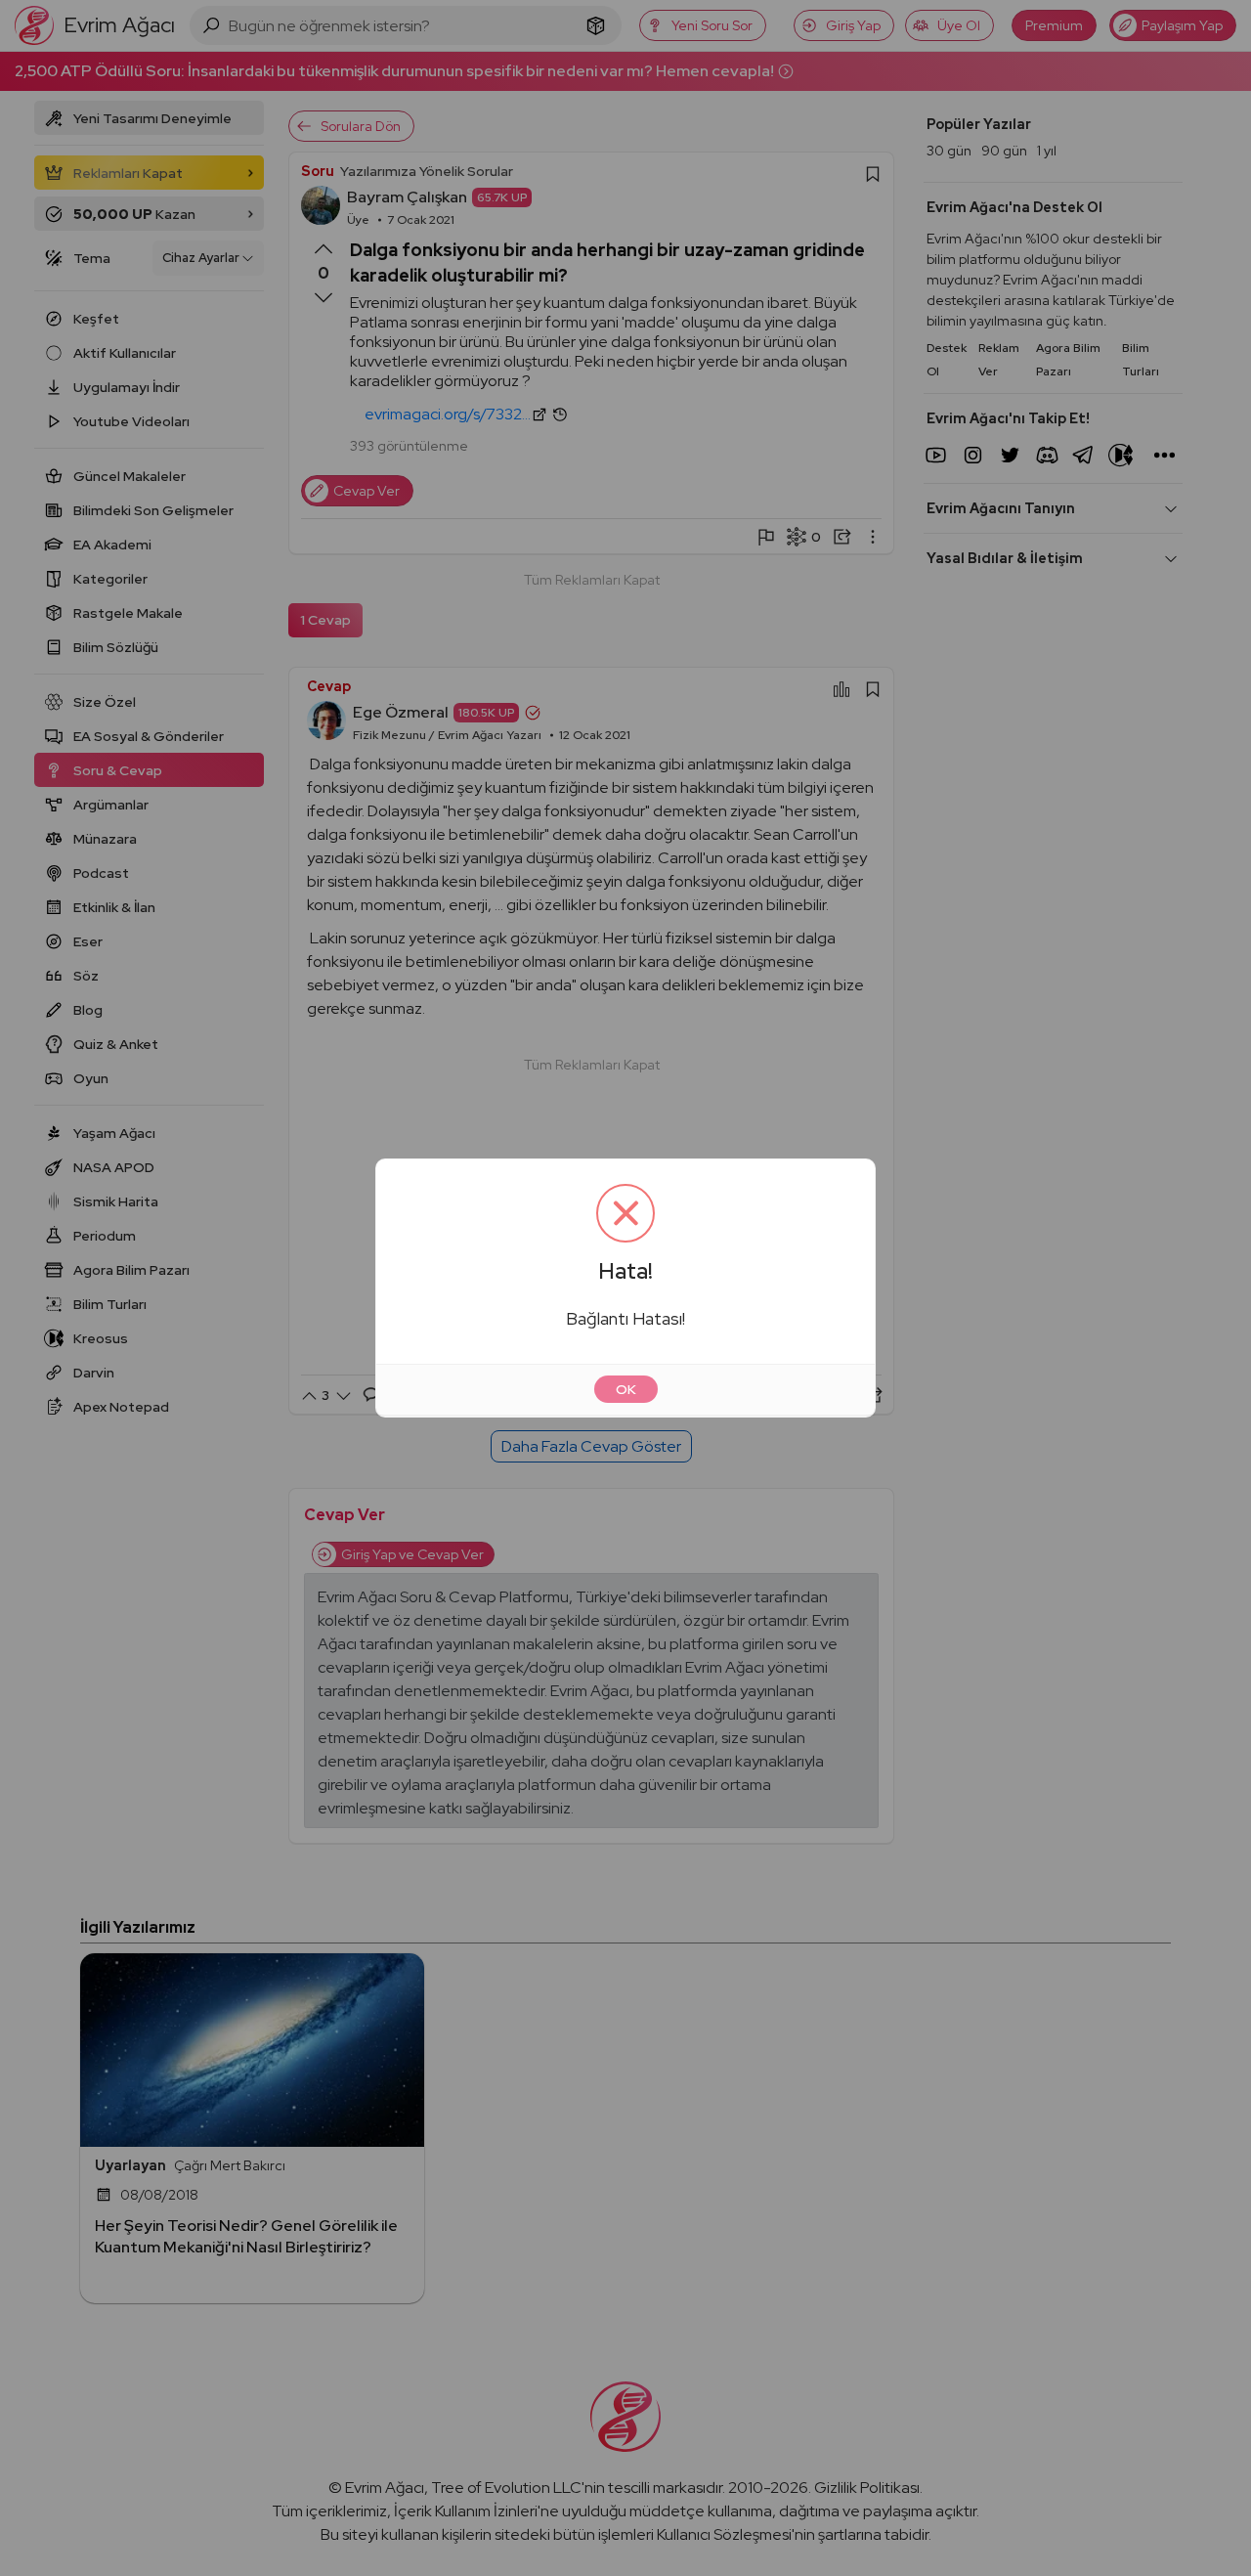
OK (626, 1389)
